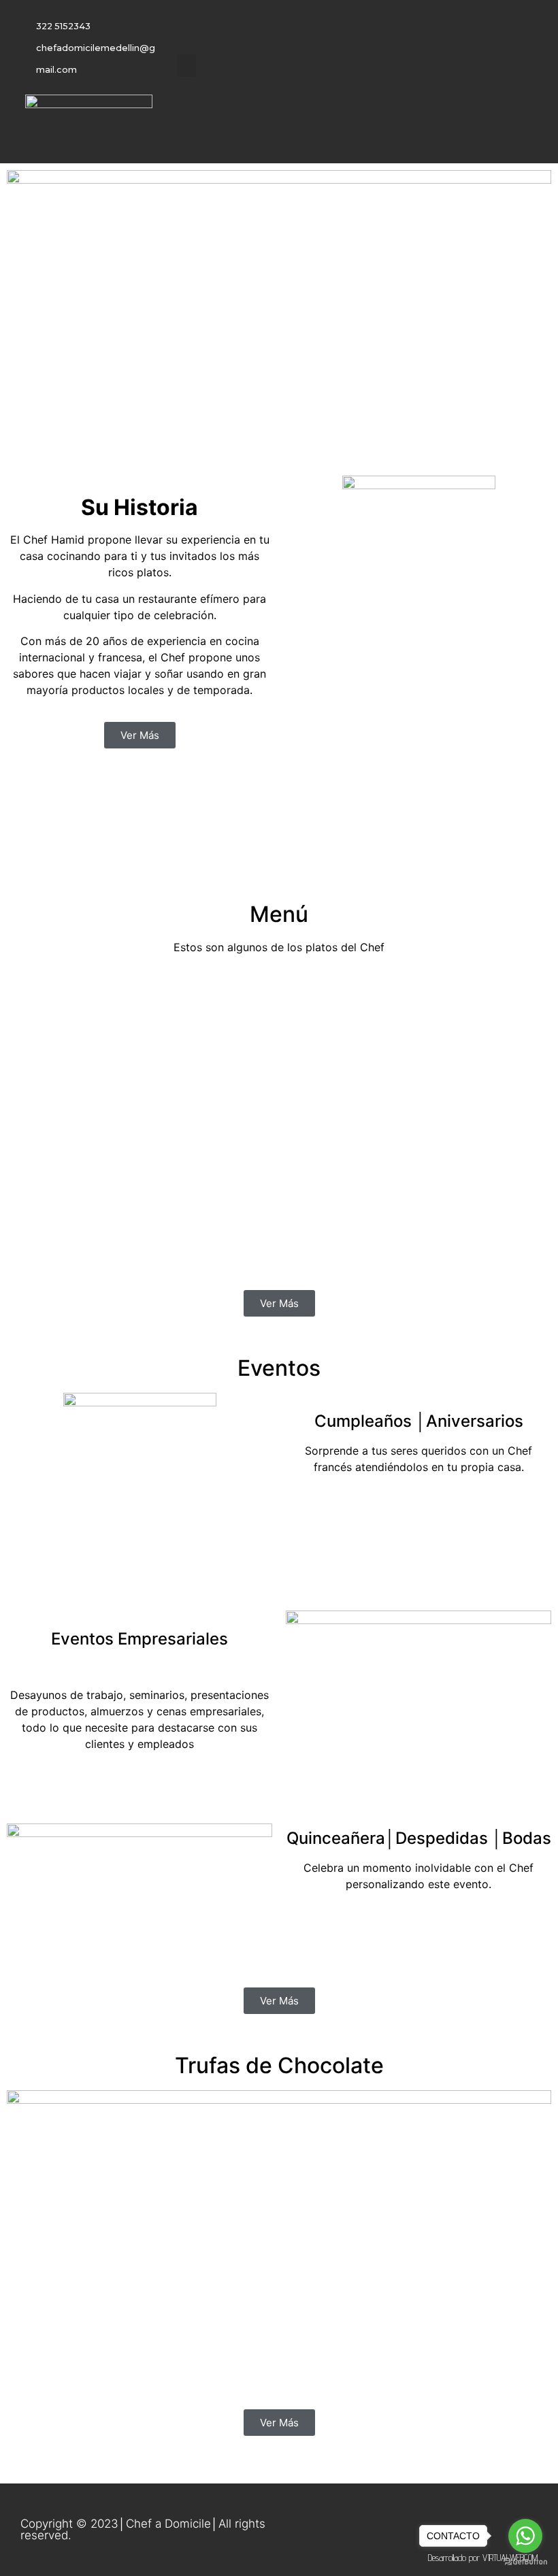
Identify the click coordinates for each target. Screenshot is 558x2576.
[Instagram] (375, 101)
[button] (186, 66)
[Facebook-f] (347, 101)
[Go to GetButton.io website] (525, 2562)
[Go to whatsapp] (525, 2536)
